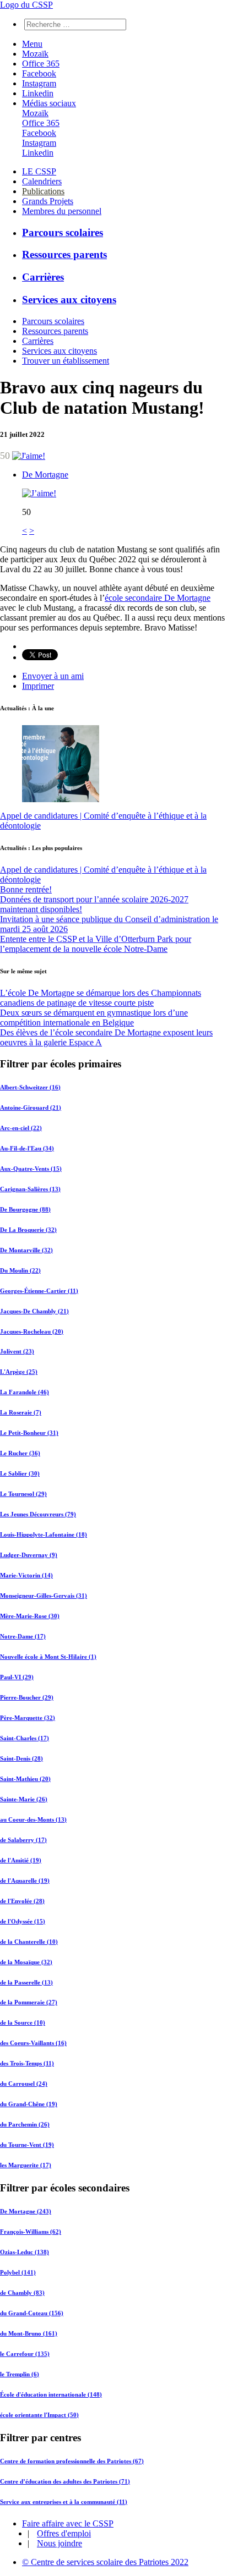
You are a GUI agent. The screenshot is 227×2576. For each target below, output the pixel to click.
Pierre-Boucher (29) (27, 1697)
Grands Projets (48, 201)
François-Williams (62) (31, 2232)
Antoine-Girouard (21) (31, 1108)
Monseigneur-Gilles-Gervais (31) (44, 1596)
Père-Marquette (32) (28, 1718)
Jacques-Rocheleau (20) (32, 1331)
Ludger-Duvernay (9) (29, 1555)
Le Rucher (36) (20, 1453)
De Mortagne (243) (26, 2211)
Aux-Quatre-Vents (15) (31, 1169)
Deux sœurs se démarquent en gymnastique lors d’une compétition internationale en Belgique (94, 1018)
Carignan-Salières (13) (30, 1189)
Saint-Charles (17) (25, 1738)
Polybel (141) (18, 2272)
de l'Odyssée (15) (23, 1921)
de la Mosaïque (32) (26, 1962)
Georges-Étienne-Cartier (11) (39, 1291)
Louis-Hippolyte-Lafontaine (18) (44, 1534)
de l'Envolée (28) (22, 1901)
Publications (43, 191)
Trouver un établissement (66, 361)
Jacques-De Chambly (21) (34, 1311)
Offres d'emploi (64, 2533)
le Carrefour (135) (25, 2354)
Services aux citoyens (69, 300)
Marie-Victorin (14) (26, 1575)
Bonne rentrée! (26, 889)
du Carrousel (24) (24, 2084)
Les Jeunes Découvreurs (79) (38, 1514)
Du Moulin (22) (20, 1270)
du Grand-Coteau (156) (32, 2313)
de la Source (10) (23, 2023)
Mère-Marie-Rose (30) (30, 1616)
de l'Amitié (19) (21, 1860)
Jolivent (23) (17, 1351)
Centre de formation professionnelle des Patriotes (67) (72, 2461)
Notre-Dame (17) (23, 1636)
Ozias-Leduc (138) (25, 2252)
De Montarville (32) (26, 1250)
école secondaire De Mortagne (158, 598)
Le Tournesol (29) (23, 1494)
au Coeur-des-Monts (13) (33, 1819)
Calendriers (42, 181)
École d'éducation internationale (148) (51, 2394)
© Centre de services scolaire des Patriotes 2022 (105, 2562)
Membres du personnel (62, 211)
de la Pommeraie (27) (29, 2002)
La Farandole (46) (25, 1392)
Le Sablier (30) (20, 1473)
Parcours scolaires (63, 232)
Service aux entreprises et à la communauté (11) (64, 2502)
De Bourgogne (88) (25, 1209)
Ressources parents (64, 254)
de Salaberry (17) (23, 1840)
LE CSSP (39, 171)
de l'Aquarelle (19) (25, 1881)
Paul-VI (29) (17, 1677)
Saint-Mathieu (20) (25, 1779)
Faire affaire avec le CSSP (68, 2523)
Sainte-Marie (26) (24, 1799)
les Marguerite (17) (26, 2165)
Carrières (43, 277)
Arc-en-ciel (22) (21, 1128)
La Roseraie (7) (21, 1412)
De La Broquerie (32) (28, 1230)
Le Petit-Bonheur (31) (29, 1433)
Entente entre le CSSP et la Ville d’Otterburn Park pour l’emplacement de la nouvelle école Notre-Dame (96, 944)
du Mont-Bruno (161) (29, 2333)
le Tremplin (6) (20, 2374)
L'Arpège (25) (19, 1372)
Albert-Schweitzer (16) (30, 1087)
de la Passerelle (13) (26, 1982)
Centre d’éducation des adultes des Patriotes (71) (65, 2481)
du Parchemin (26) (25, 2124)
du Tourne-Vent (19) (27, 2145)
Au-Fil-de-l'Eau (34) (27, 1148)
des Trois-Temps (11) (27, 2063)
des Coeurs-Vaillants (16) (33, 2043)
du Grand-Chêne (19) (29, 2104)
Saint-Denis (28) (21, 1758)
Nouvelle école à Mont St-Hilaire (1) (48, 1657)
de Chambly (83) (22, 2293)
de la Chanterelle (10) (29, 1942)
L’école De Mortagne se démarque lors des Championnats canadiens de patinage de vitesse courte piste (101, 998)
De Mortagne (45, 475)
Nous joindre (60, 2543)
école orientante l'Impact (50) (39, 2415)
